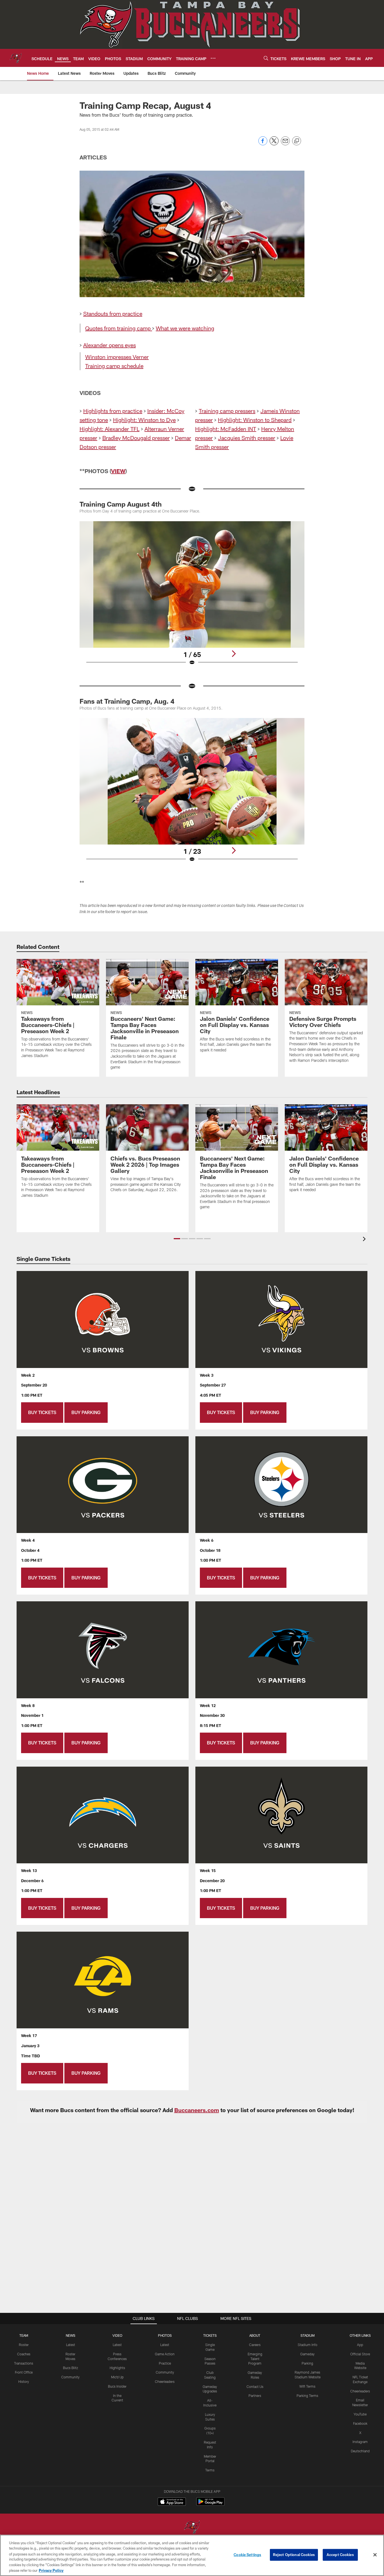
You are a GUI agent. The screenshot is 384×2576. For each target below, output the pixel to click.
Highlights (117, 2368)
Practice (165, 2363)
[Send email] (285, 144)
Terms (210, 2470)
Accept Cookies (340, 2555)
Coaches (24, 2354)
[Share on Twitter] (274, 144)
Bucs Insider (117, 2386)
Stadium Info (308, 2345)
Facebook (360, 2423)
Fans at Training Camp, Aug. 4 (127, 701)
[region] (192, 2555)
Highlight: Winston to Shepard (255, 420)
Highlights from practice (113, 411)
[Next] (234, 654)
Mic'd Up (117, 2377)
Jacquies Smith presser (247, 438)
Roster (24, 2345)
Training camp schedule (114, 366)
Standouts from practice (113, 313)
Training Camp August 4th (121, 504)
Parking (307, 2363)
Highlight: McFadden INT (226, 429)
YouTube (360, 2414)
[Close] (375, 2555)
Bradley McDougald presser (136, 438)
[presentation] (365, 1240)
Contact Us (255, 2387)
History (24, 2381)
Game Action (165, 2354)
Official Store (360, 2354)
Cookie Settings (247, 2555)
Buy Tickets (42, 1412)
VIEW (118, 471)
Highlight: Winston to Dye (144, 420)
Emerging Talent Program (255, 2359)
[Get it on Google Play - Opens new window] (210, 2504)
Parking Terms (307, 2396)
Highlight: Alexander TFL (109, 429)
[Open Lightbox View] (192, 597)
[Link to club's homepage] (16, 58)
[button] (177, 1239)
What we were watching (185, 328)
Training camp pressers (227, 411)
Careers (255, 2345)
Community (70, 2377)
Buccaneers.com (197, 2110)
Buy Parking (86, 1412)
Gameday (307, 2354)
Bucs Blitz (71, 2368)
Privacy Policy (51, 2570)
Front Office (24, 2372)
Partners (255, 2396)
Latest (71, 2345)
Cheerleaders (165, 2381)
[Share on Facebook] (263, 144)
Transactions (24, 2363)
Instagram (360, 2442)
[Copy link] (297, 141)
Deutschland (360, 2451)
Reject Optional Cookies (294, 2555)
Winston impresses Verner (117, 357)
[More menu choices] (213, 58)
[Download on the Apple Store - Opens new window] (172, 2502)
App (360, 2345)
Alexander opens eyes (109, 345)
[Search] (266, 58)
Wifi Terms (307, 2386)
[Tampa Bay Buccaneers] (192, 2528)
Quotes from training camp (118, 328)
